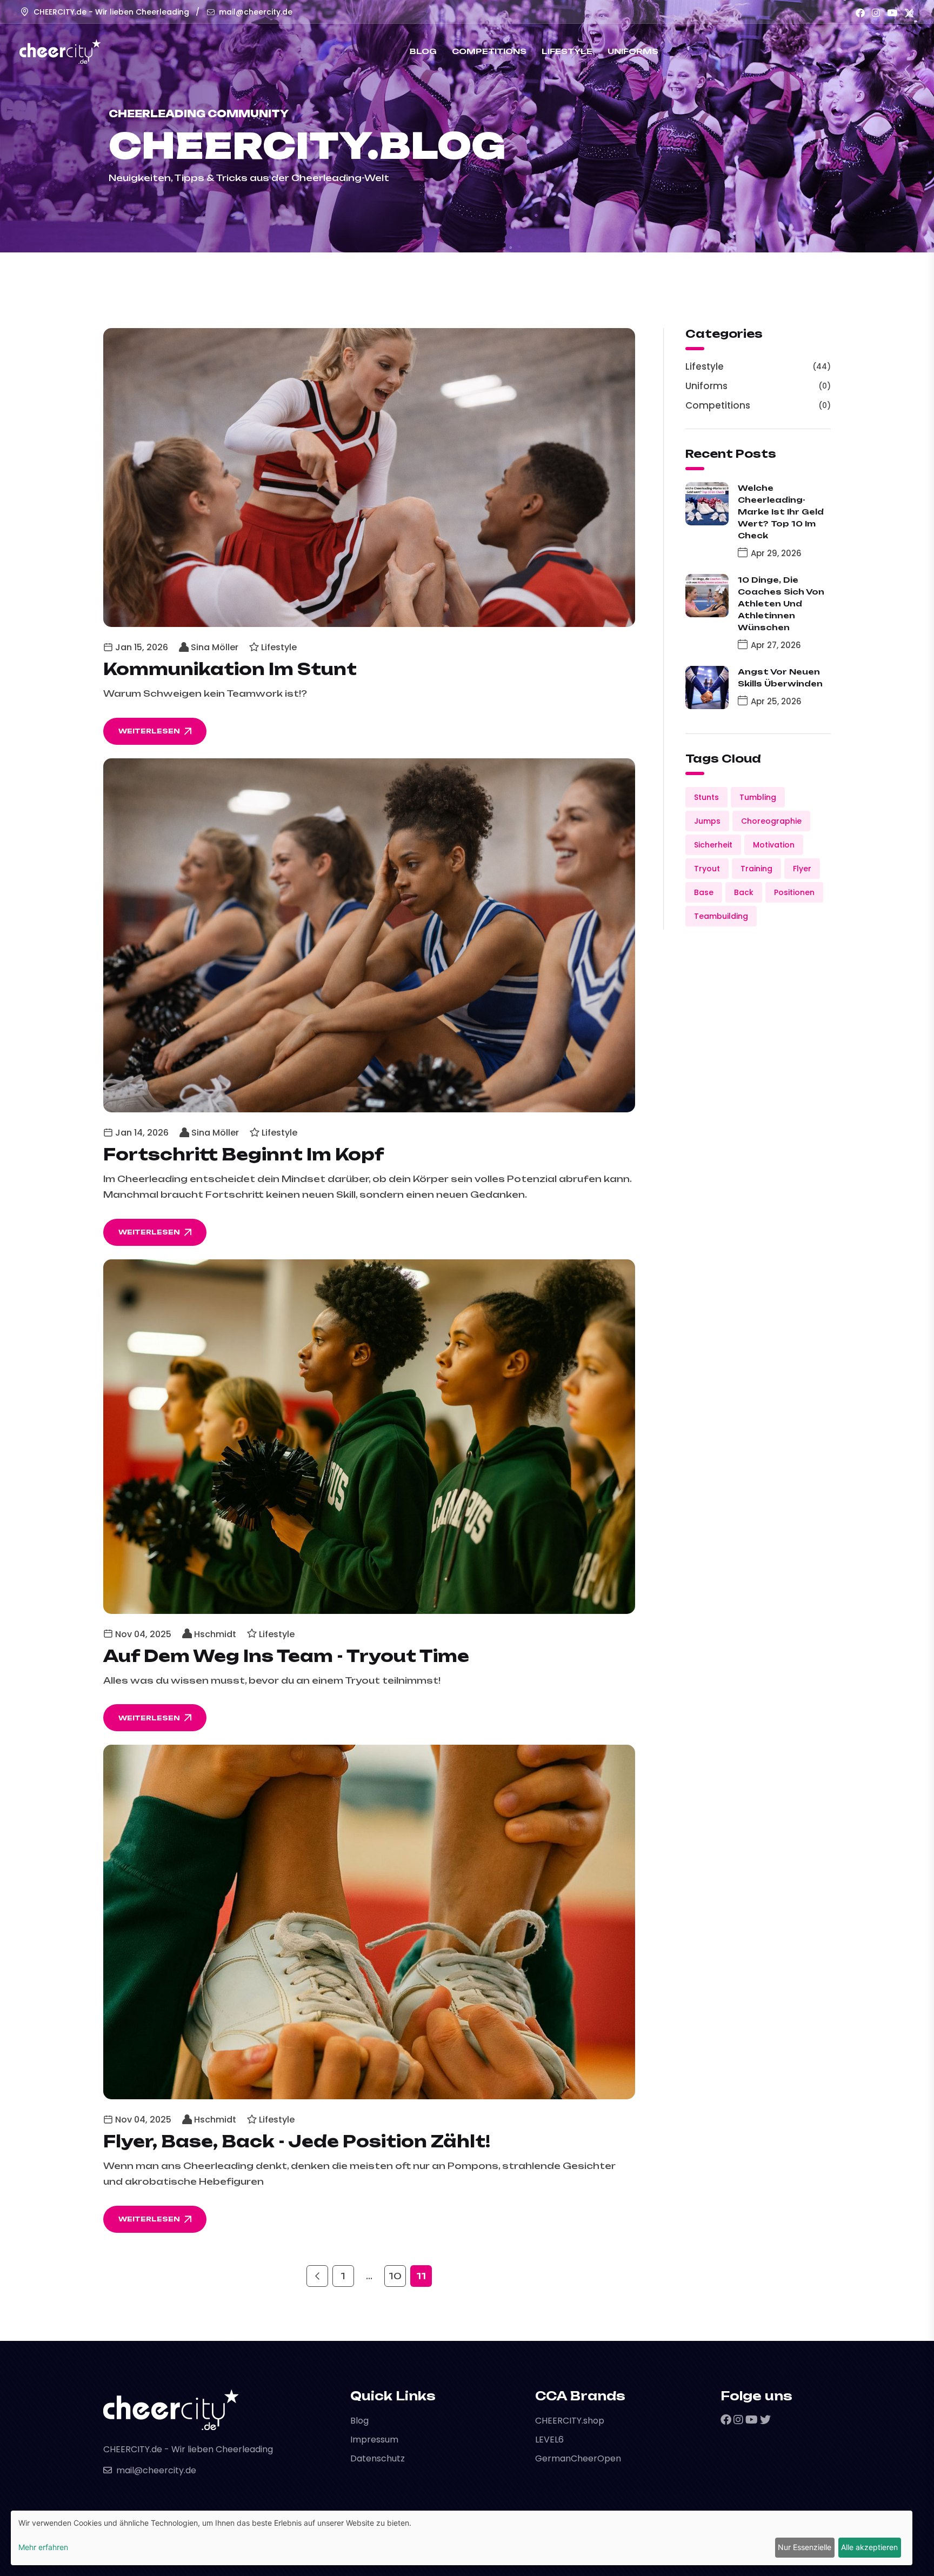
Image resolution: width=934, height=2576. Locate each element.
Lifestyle (567, 51)
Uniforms (633, 51)
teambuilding (721, 916)
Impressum (374, 2440)
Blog (423, 51)
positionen (794, 892)
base (704, 892)
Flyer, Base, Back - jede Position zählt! (297, 2141)
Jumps (707, 821)
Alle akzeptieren (869, 2547)
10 (395, 2276)
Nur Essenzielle (805, 2547)
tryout (707, 869)
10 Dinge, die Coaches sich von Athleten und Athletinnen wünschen (781, 603)
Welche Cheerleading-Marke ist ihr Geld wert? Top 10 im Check (781, 512)
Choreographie (771, 821)
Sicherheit (713, 845)
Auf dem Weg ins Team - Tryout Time (286, 1656)
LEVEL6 (549, 2440)
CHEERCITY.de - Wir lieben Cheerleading (111, 12)
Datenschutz (378, 2458)
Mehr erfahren (43, 2547)
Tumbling (758, 797)
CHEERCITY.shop (570, 2421)
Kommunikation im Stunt (230, 669)
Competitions (489, 51)
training (756, 869)
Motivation (774, 845)
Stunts (706, 797)
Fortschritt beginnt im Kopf (244, 1154)
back (744, 892)
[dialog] (462, 2538)
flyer (802, 869)
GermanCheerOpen (578, 2458)
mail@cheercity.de (256, 12)
